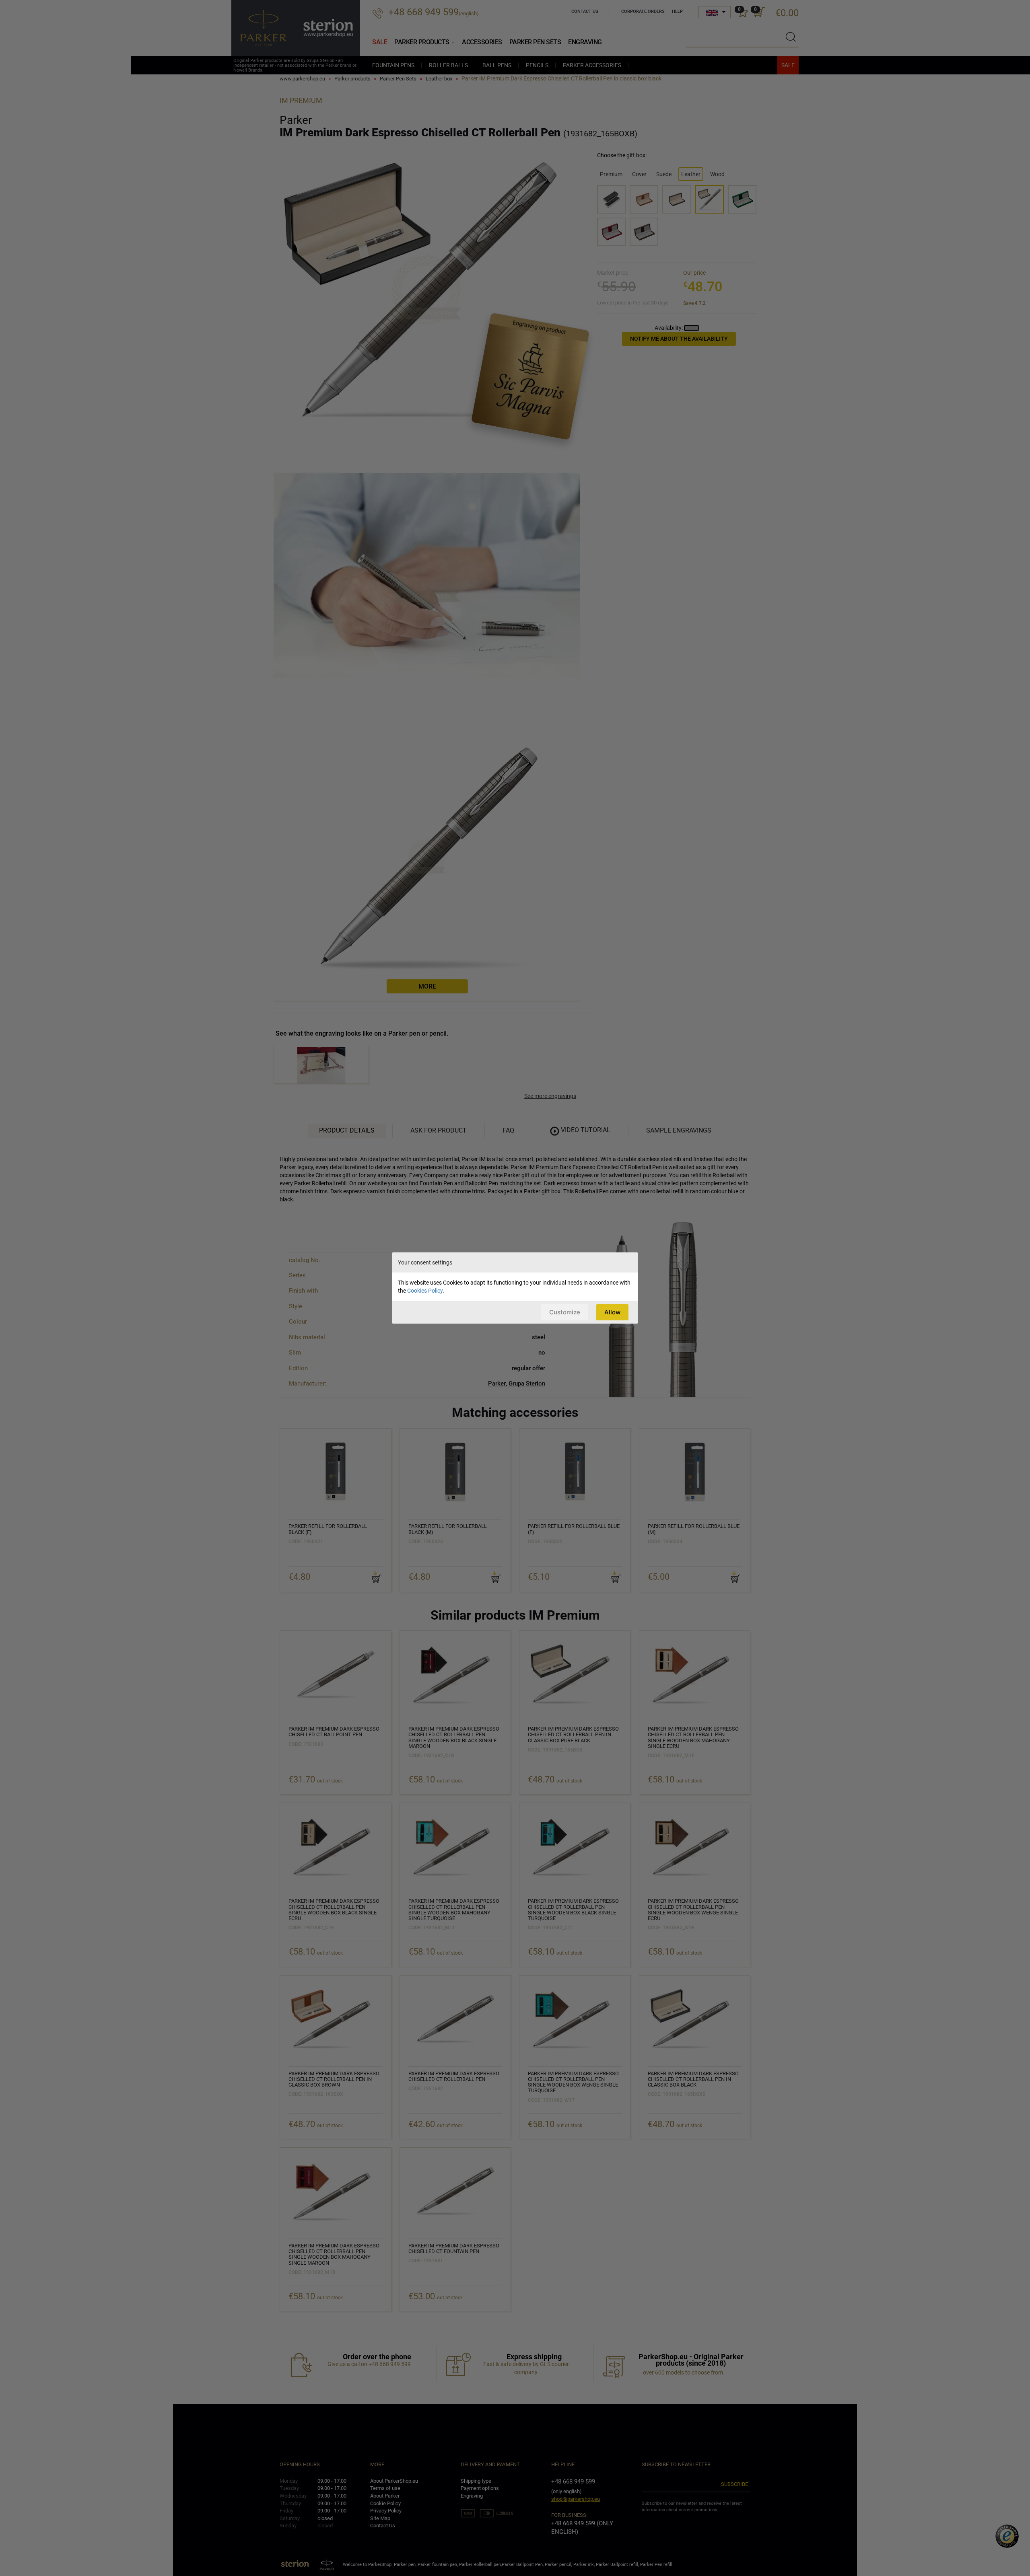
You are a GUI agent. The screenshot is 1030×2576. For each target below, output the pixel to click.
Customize (565, 1312)
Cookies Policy (425, 1291)
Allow (612, 1312)
